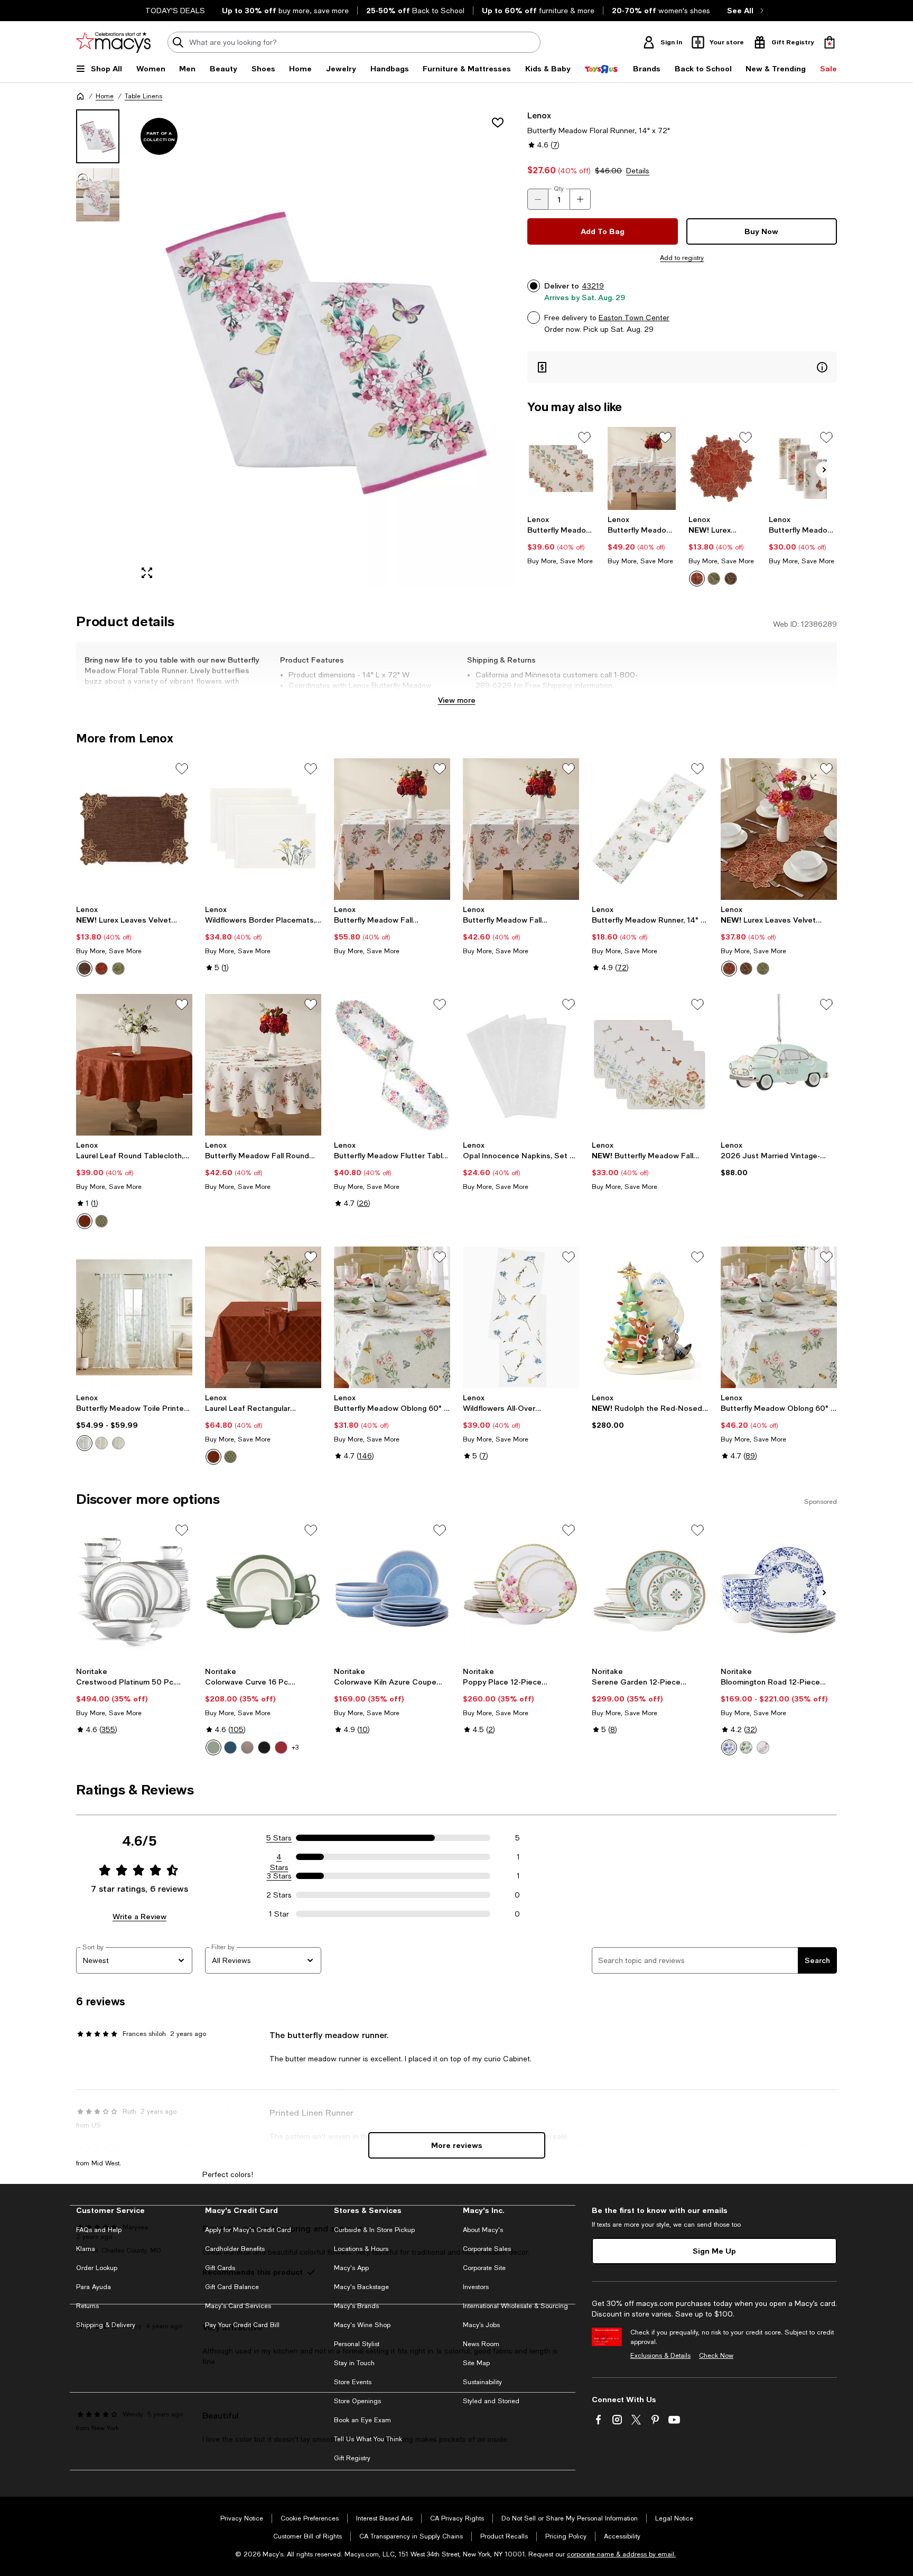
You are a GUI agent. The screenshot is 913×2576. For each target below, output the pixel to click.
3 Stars (279, 1876)
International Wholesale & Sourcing (515, 2306)
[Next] (824, 470)
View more (457, 700)
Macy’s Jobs (481, 2325)
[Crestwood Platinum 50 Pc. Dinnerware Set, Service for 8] (134, 1591)
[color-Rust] (697, 579)
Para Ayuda (94, 2287)
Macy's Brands (356, 2306)
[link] (561, 540)
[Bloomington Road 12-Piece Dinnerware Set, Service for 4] (779, 1591)
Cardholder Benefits (235, 2249)
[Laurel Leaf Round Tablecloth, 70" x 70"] (134, 1065)
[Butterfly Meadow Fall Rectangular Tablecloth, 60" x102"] (642, 468)
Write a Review (139, 1916)
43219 (593, 286)
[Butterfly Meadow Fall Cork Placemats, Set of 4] (650, 1065)
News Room (481, 2344)
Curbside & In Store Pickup (374, 2230)
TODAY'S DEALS (175, 11)
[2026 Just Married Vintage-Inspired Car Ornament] (779, 1065)
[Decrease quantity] (538, 199)
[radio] (697, 579)
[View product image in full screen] (147, 573)
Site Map (476, 2363)
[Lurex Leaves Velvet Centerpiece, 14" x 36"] (779, 829)
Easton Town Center (634, 318)
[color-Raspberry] (281, 1747)
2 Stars (279, 1895)
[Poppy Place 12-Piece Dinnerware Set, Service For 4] (521, 1591)
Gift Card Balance (232, 2287)
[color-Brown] (731, 579)
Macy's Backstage (361, 2287)
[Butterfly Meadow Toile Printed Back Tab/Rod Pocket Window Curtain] (134, 1317)
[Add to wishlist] (498, 123)
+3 (295, 1747)
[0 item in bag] (830, 42)
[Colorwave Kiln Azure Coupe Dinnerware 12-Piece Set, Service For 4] (392, 1591)
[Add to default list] (584, 438)
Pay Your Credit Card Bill (242, 2325)
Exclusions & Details (660, 2356)
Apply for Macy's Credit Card (248, 2230)
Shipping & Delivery (106, 2325)
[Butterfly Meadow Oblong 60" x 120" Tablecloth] (779, 1317)
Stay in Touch (354, 2363)
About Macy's (483, 2230)
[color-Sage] (118, 1443)
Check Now (716, 2356)
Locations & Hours (361, 2249)
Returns (87, 2306)
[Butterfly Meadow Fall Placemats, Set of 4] (561, 468)
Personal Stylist (357, 2344)
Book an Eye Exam (362, 2420)
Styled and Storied (491, 2401)
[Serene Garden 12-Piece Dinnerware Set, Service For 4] (650, 1591)
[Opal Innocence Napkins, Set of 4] (521, 1065)
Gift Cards (220, 2268)
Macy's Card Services (238, 2306)
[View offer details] (682, 367)
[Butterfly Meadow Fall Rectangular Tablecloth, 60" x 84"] (521, 829)
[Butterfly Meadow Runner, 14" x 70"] (650, 829)
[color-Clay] (247, 1747)
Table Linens (143, 96)
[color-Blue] (85, 1443)
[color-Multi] (763, 1747)
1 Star (279, 1914)
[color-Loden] (101, 1221)
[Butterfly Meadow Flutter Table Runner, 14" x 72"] (392, 1065)
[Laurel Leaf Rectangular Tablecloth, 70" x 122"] (263, 1317)
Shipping (591, 696)
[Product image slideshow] (323, 348)
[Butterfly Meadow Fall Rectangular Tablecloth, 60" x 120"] (392, 829)
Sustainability (482, 2382)
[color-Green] (714, 579)
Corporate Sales (487, 2249)
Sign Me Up (714, 2251)
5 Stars (279, 1838)
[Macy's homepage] (80, 96)
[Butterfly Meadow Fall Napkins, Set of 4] (803, 468)
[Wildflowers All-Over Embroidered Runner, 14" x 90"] (521, 1317)
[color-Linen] (101, 1443)
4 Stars (279, 1857)
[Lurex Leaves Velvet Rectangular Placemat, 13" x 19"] (134, 829)
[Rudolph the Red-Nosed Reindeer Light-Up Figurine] (650, 1317)
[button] (295, 348)
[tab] (98, 136)
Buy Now (761, 231)
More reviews (457, 2145)
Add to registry (682, 258)
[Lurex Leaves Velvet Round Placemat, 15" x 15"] (723, 468)
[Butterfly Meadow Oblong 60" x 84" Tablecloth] (392, 1317)
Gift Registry (352, 2458)
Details (638, 171)
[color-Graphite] (264, 1747)
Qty (559, 189)
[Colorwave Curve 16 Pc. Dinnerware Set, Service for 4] (263, 1591)
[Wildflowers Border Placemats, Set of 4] (263, 829)
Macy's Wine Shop (362, 2325)
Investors (476, 2287)
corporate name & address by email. (621, 2554)
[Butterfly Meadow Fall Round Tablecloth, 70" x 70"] (263, 1065)
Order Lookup (97, 2268)
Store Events (353, 2382)
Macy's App (351, 2268)
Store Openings (357, 2401)
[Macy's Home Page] (113, 42)
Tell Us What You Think (368, 2439)
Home (105, 96)
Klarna (86, 2249)
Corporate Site (484, 2268)
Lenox (539, 115)
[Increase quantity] (580, 199)
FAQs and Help (99, 2230)
